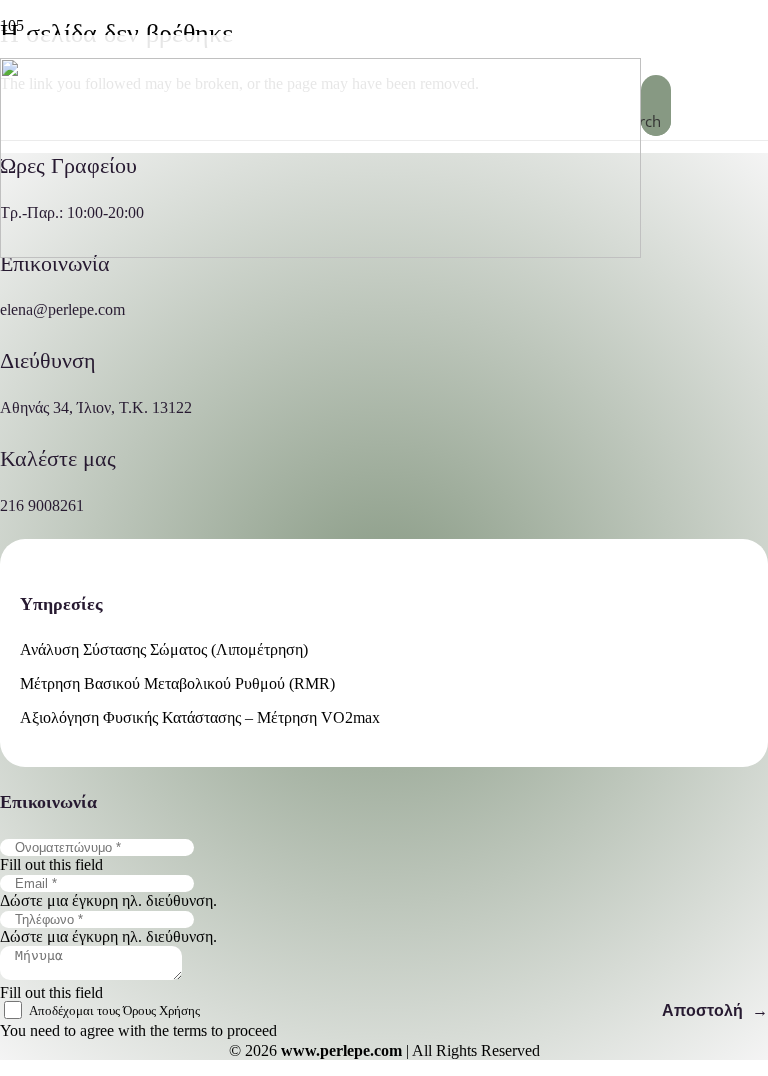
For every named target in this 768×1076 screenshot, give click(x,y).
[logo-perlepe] (320, 252)
